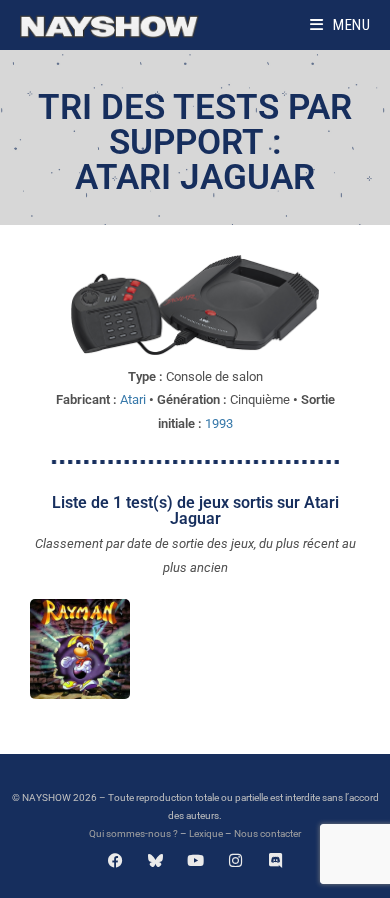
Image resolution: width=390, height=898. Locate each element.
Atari (133, 399)
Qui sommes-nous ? (133, 833)
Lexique (206, 833)
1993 (219, 423)
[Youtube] (195, 860)
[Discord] (275, 860)
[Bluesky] (155, 860)
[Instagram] (235, 860)
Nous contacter (267, 833)
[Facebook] (115, 860)
